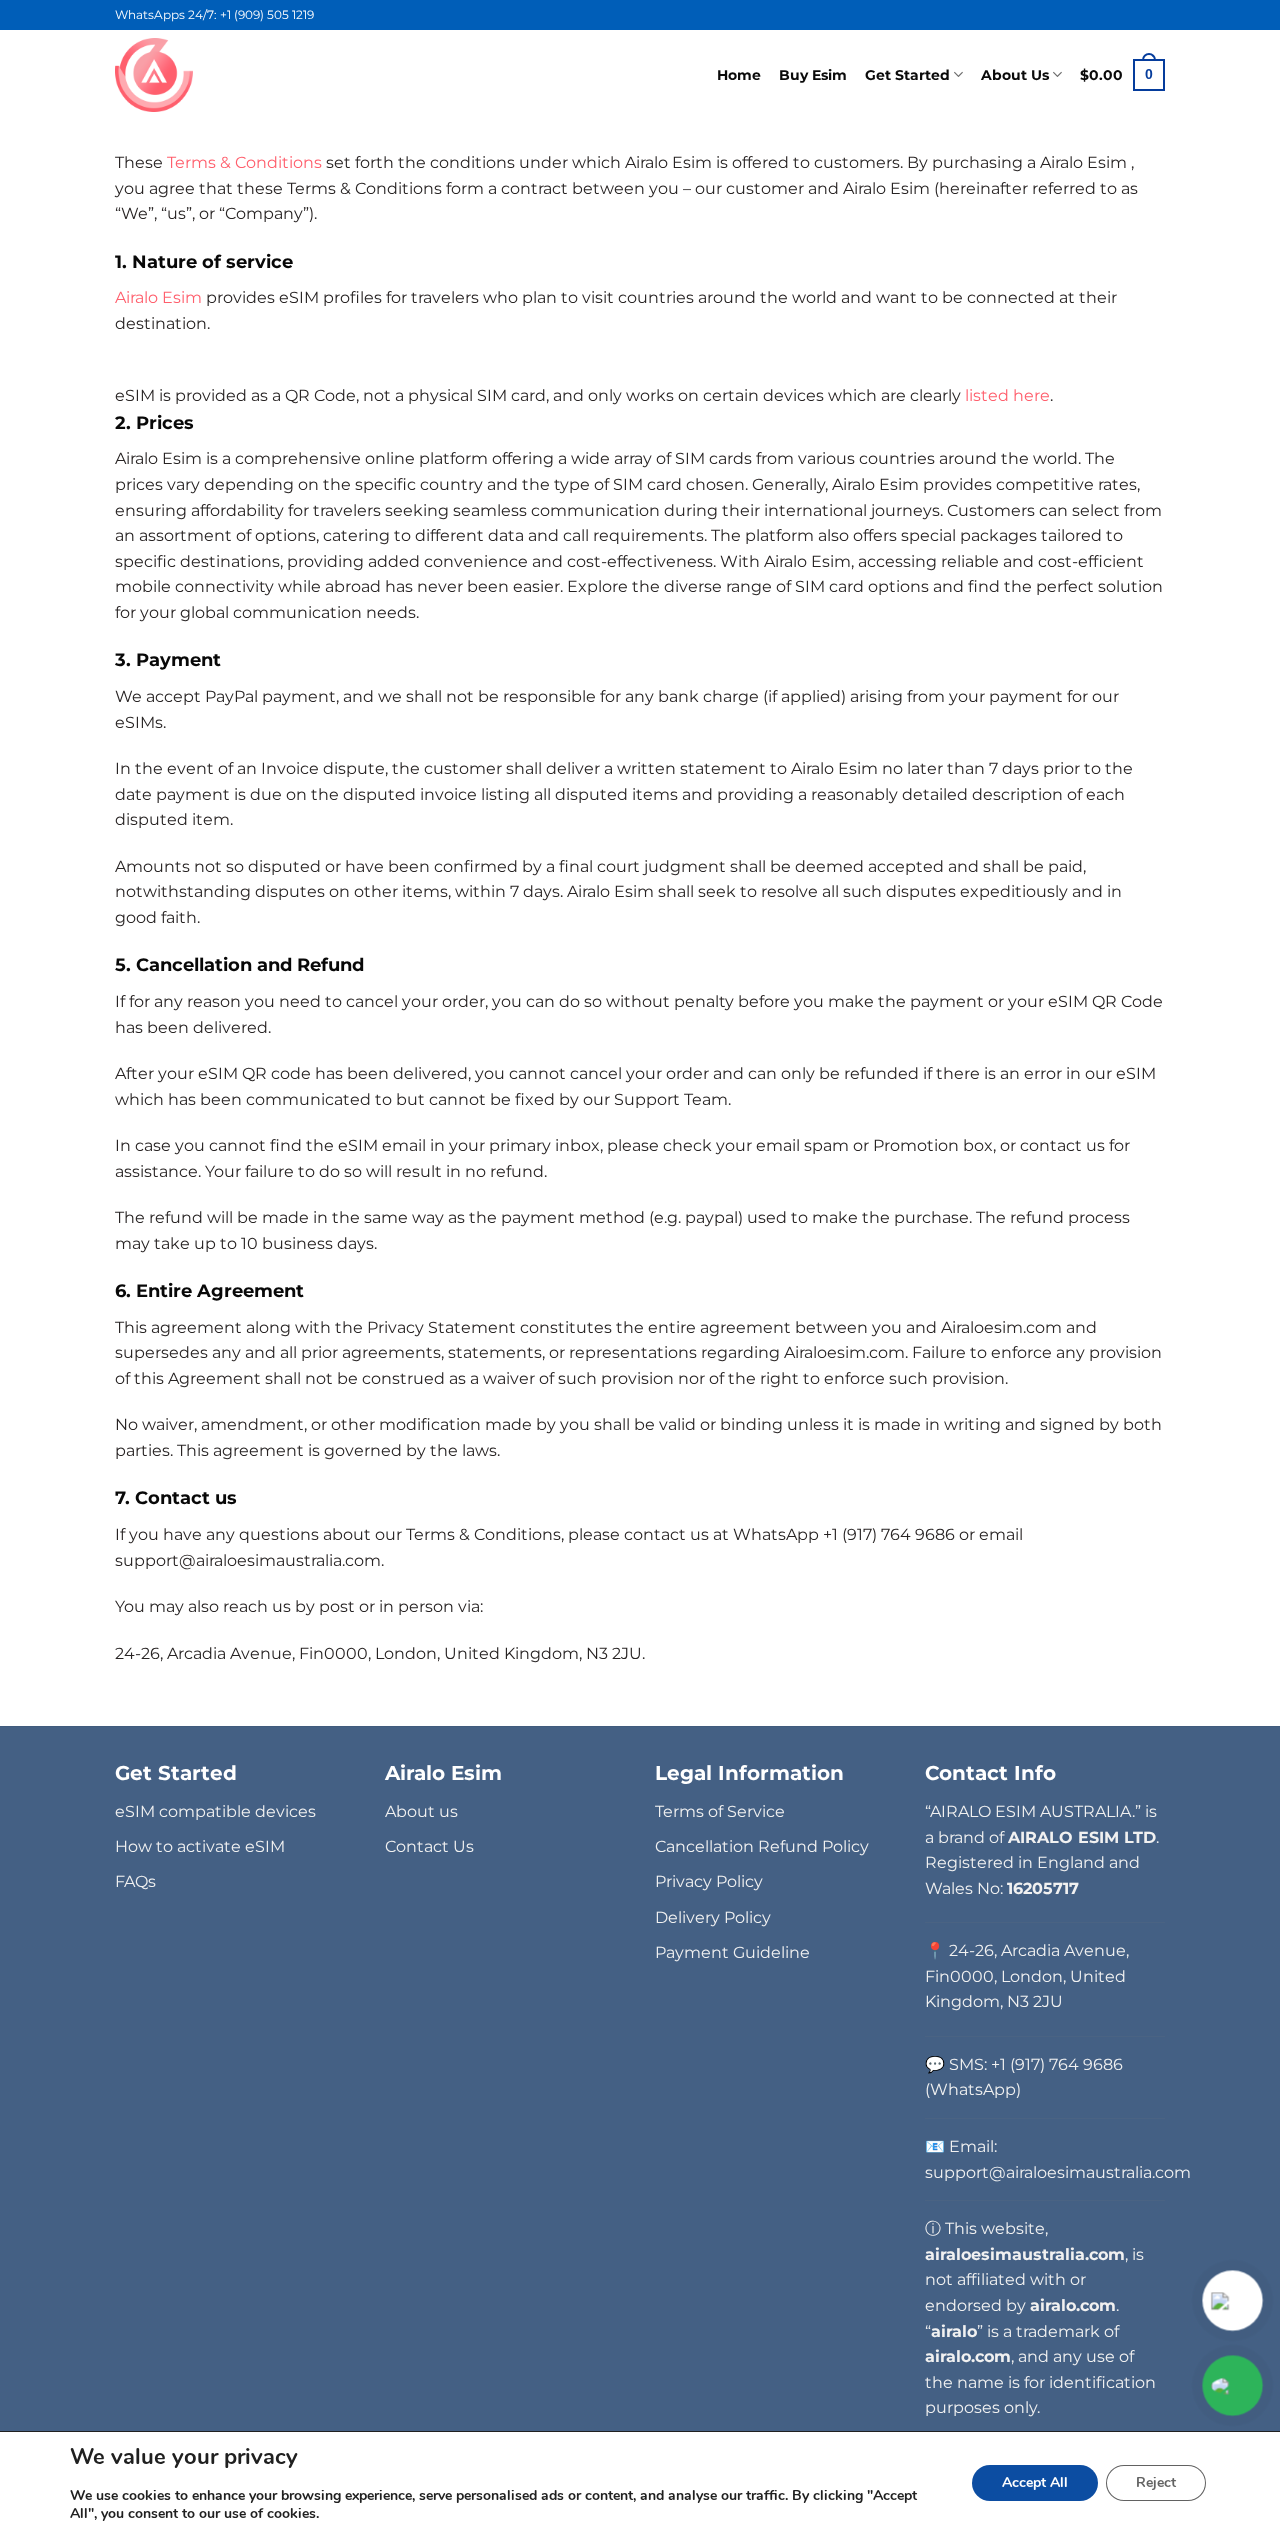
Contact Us (429, 1846)
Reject (1156, 2482)
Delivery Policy (713, 1917)
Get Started (907, 75)
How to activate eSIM (200, 1846)
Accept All (1035, 2482)
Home (739, 75)
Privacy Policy (709, 1881)
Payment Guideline (732, 1952)
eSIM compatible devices (215, 1811)
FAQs (135, 1881)
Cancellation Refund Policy (762, 1846)
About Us (1015, 75)
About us (421, 1811)
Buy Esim (813, 75)
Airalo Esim (160, 297)
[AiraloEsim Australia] (157, 75)
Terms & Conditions (244, 162)
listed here (1007, 395)
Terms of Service (720, 1811)
